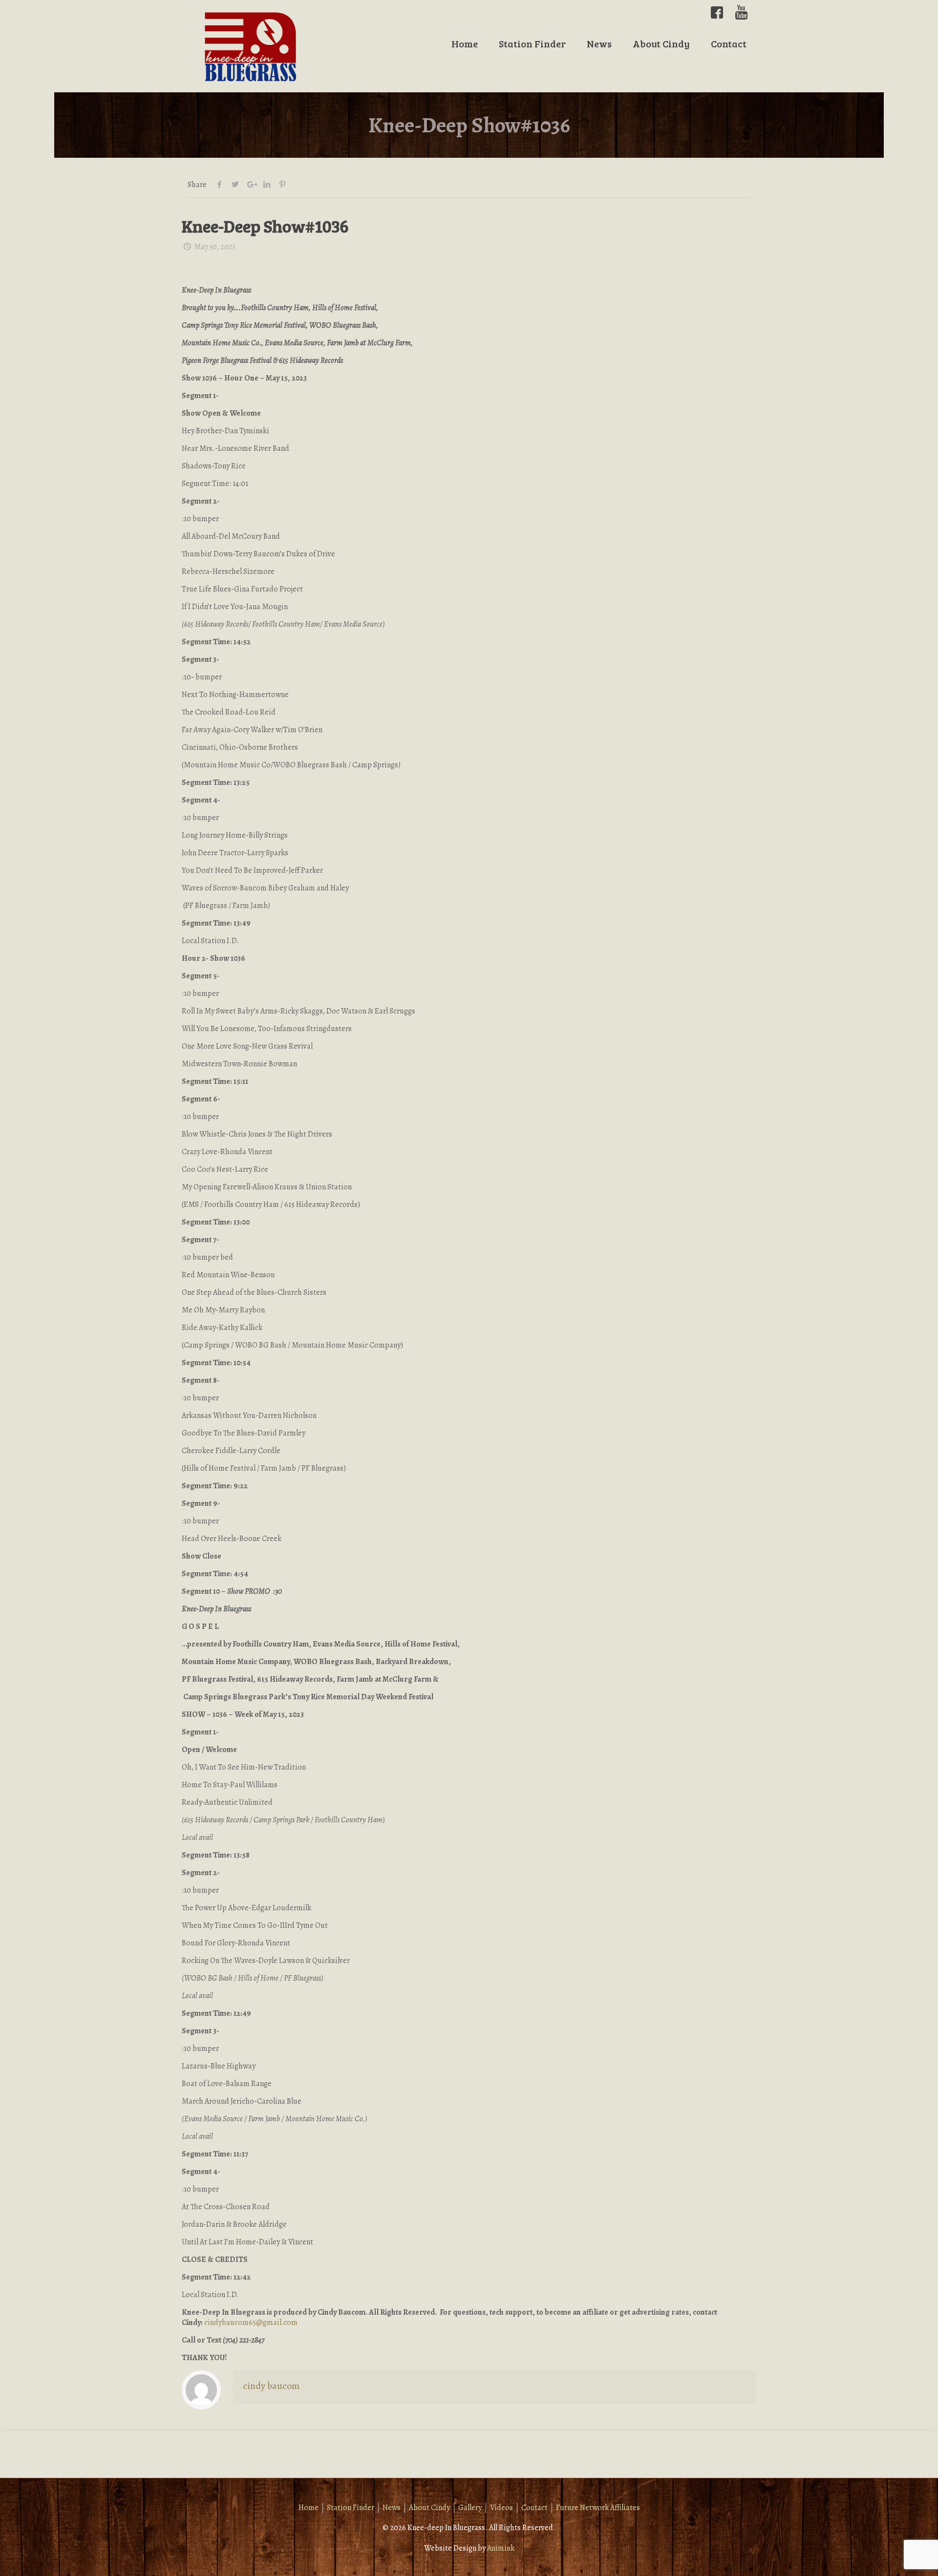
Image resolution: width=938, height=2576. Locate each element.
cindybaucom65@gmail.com (251, 2323)
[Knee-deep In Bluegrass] (251, 46)
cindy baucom (271, 2386)
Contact (534, 2508)
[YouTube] (741, 12)
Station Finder (351, 2508)
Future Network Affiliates (598, 2508)
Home (309, 2508)
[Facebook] (717, 12)
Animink (501, 2548)
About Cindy (429, 2508)
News (392, 2508)
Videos (501, 2508)
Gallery (470, 2508)
